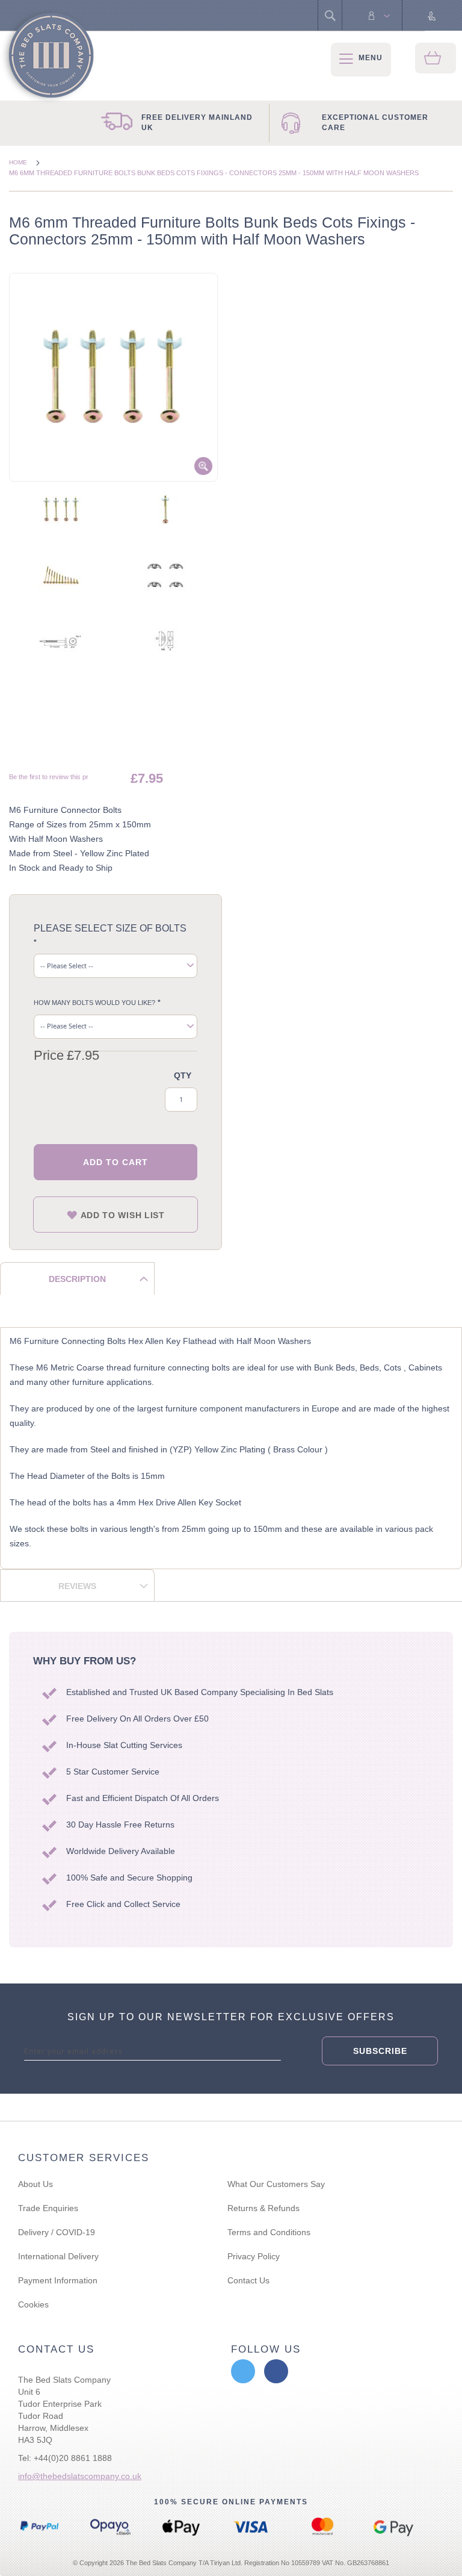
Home (19, 162)
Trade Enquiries (48, 2208)
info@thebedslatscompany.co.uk (80, 2476)
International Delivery (58, 2256)
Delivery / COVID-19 (57, 2232)
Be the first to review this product (57, 777)
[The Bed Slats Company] (48, 56)
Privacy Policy (254, 2256)
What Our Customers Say (276, 2184)
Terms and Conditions (269, 2232)
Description (77, 1279)
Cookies (33, 2304)
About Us (35, 2184)
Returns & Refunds (263, 2208)
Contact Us (248, 2280)
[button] (61, 515)
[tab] (77, 1278)
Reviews (77, 1586)
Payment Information (58, 2280)
